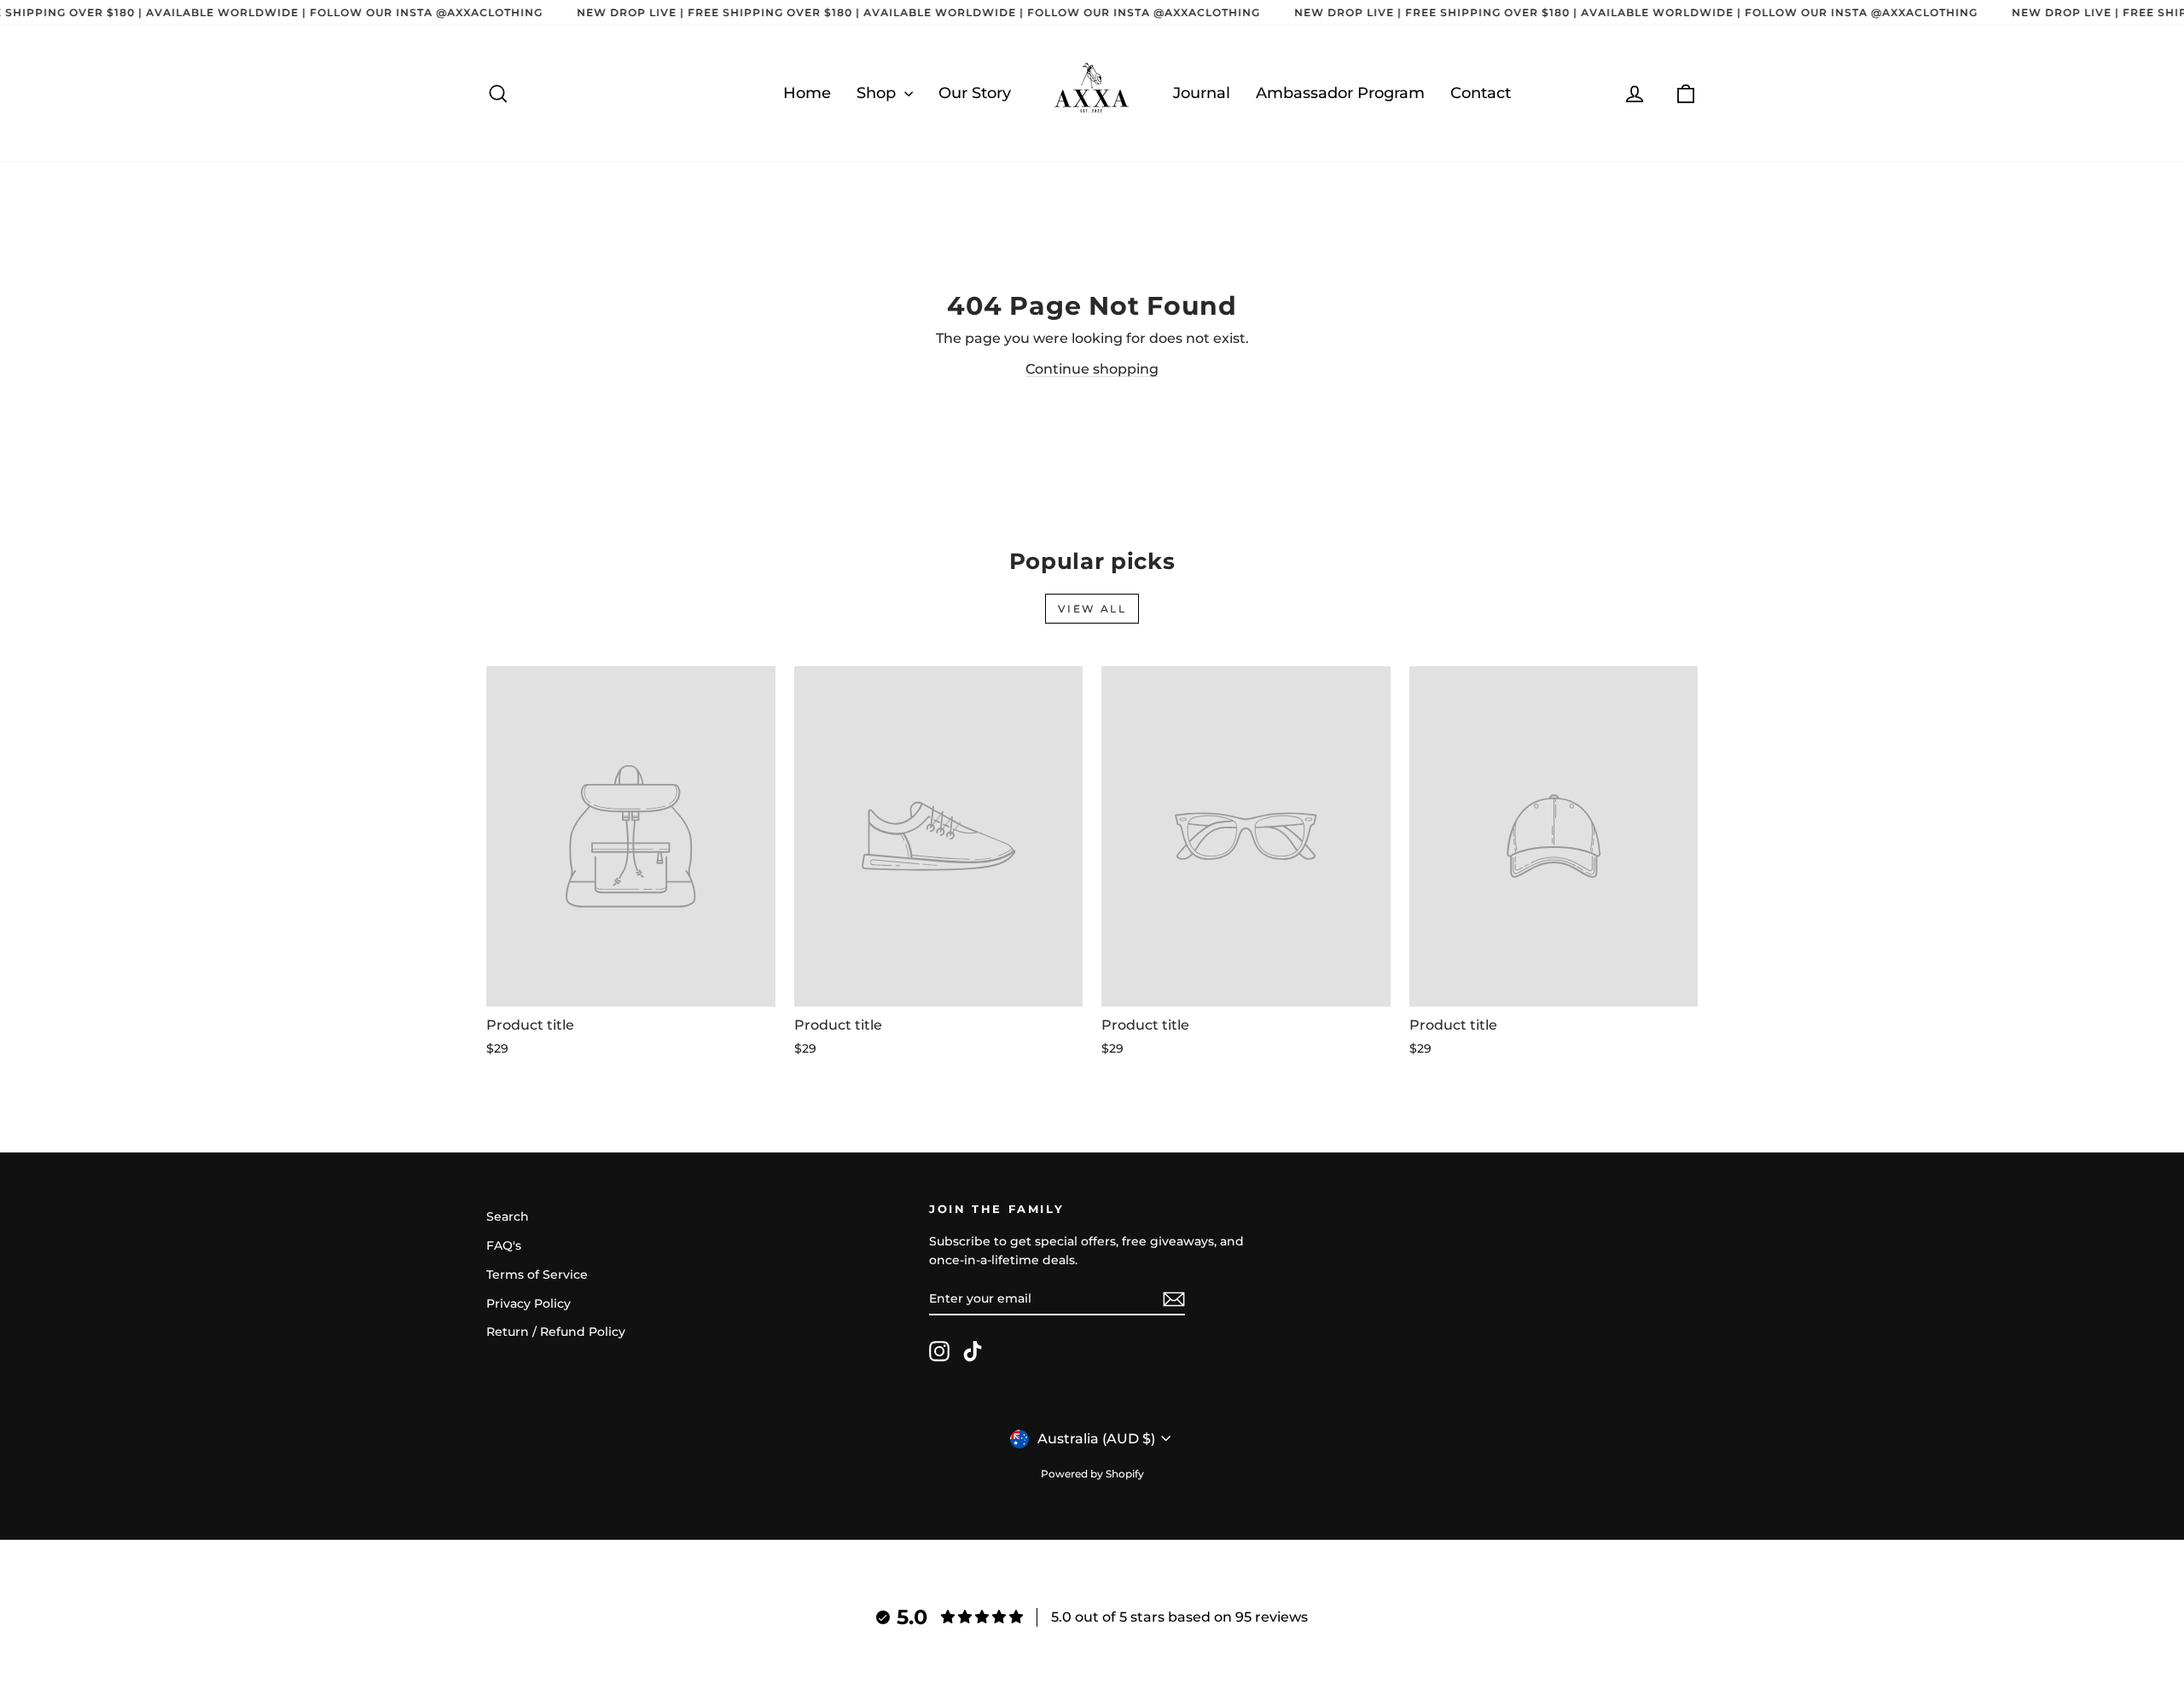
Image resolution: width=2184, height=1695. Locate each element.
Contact (1481, 93)
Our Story (975, 93)
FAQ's (504, 1245)
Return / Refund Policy (556, 1332)
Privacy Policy (529, 1303)
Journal (1202, 93)
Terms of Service (537, 1274)
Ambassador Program (1340, 93)
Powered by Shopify (1092, 1474)
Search (508, 1216)
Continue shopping (1092, 369)
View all (1092, 609)
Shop (878, 93)
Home (807, 93)
